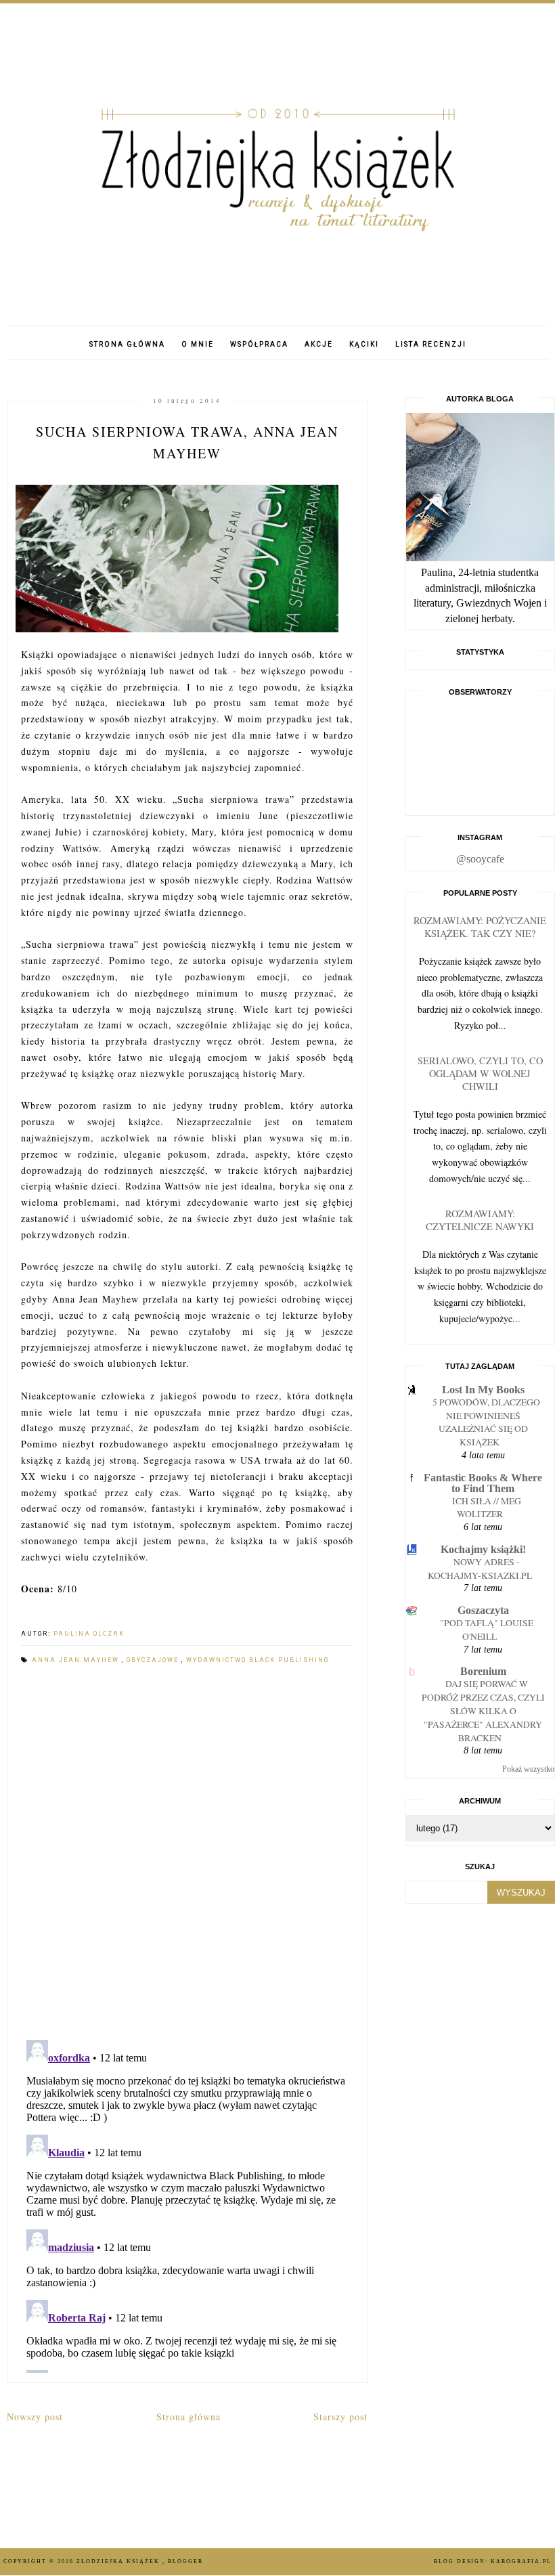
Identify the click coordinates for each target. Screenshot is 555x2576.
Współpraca (259, 344)
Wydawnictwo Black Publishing (258, 1660)
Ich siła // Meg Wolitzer (487, 1508)
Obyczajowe (154, 1660)
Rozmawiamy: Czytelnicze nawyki (480, 1220)
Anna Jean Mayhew (77, 1660)
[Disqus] (187, 1854)
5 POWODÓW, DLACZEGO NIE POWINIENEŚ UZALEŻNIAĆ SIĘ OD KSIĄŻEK (486, 1422)
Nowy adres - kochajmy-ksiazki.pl (480, 1569)
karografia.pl (521, 2561)
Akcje (319, 344)
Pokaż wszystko (528, 1769)
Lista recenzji (431, 344)
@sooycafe (480, 859)
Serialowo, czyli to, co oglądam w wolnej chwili (480, 1073)
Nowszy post (35, 2417)
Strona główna (127, 344)
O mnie (198, 344)
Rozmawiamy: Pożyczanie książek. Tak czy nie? (480, 927)
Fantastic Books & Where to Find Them (483, 1483)
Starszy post (340, 2417)
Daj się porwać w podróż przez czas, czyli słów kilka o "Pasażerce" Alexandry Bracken (483, 1710)
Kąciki (364, 344)
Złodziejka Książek (119, 2561)
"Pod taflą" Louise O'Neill (487, 1630)
